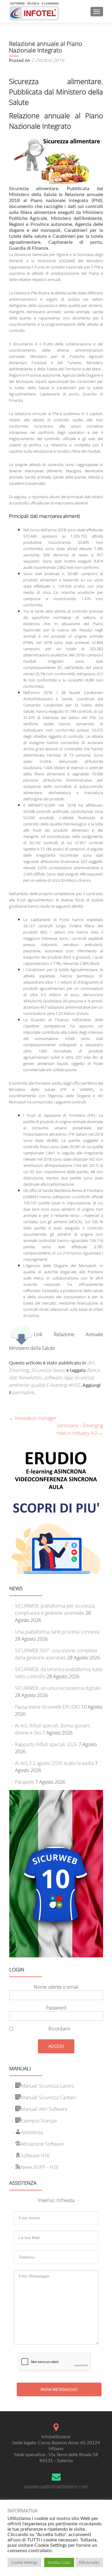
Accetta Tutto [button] (59, 2562)
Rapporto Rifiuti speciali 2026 (46, 1744)
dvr (91, 1363)
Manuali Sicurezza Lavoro (47, 2086)
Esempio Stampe (39, 2121)
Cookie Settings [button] (24, 2562)
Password (56, 2008)
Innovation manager (33, 1418)
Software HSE (35, 2156)
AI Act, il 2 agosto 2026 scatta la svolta (54, 1763)
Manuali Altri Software (44, 2109)
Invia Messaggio (59, 2389)
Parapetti (24, 1782)
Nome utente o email (56, 1987)
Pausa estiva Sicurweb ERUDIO (47, 1707)
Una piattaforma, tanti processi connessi (57, 1632)
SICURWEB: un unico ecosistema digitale (58, 1688)
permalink (23, 1392)
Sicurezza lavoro (48, 1370)
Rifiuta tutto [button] (89, 2562)
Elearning (19, 1370)
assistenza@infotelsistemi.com (56, 2487)
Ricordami (59, 2029)
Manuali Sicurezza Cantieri (49, 2097)
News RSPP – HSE (40, 2167)
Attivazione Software (42, 2144)
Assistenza (32, 2132)
